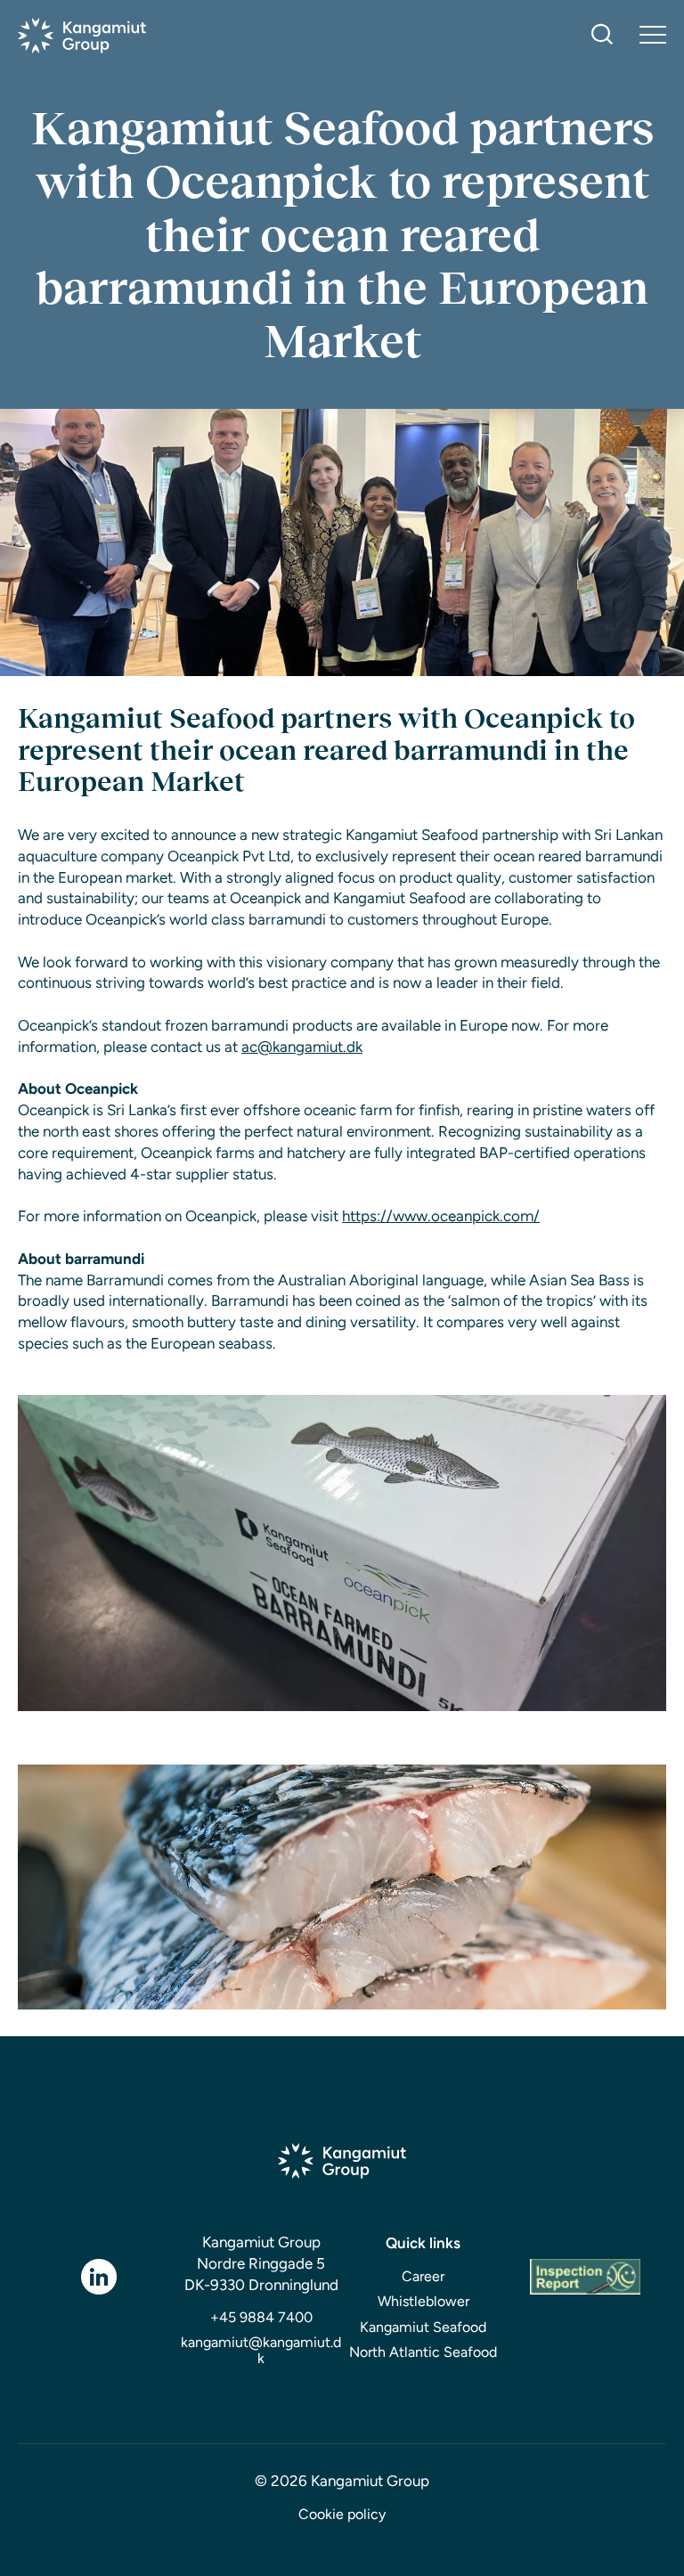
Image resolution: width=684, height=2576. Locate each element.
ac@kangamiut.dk (302, 1047)
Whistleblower (423, 2301)
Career (423, 2276)
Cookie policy (342, 2514)
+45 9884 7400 (261, 2317)
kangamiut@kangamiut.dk (261, 2350)
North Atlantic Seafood (423, 2352)
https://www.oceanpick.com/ (441, 1216)
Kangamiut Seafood (423, 2327)
